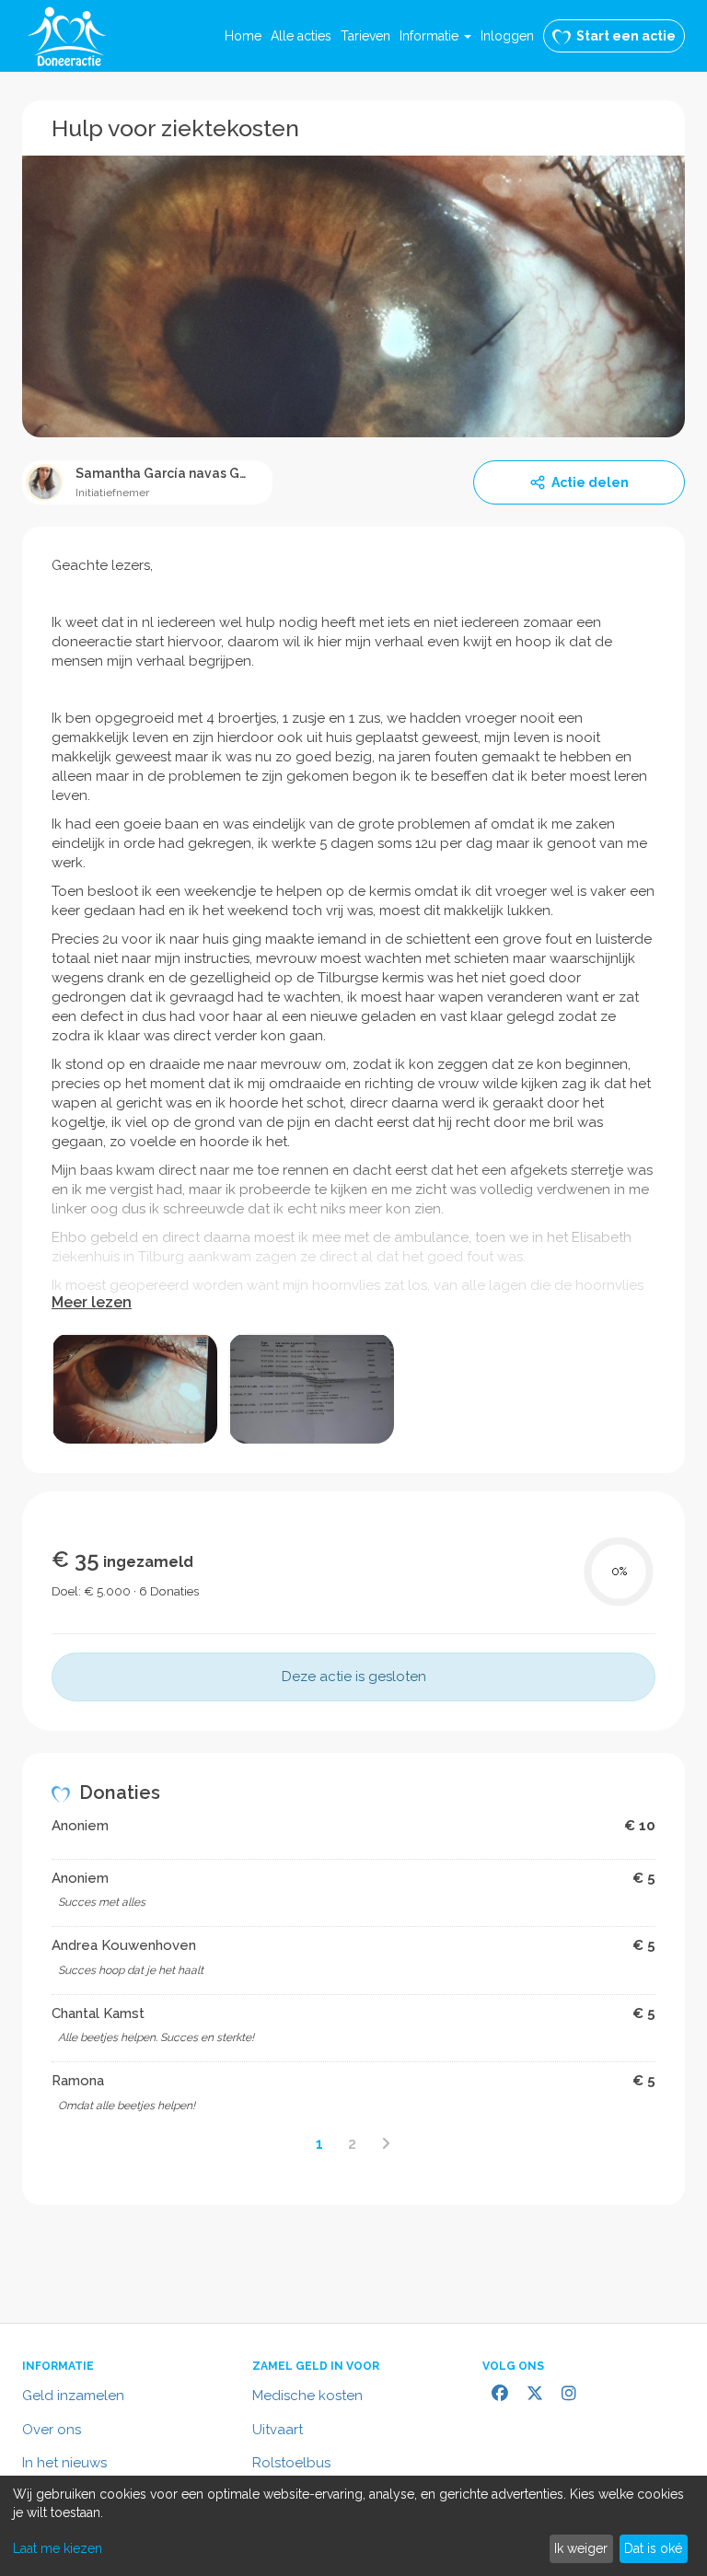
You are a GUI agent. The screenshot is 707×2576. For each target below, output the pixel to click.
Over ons (52, 2430)
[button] (435, 36)
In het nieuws (64, 2463)
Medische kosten (307, 2396)
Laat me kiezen (58, 2548)
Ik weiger (581, 2548)
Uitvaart (278, 2430)
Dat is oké (653, 2548)
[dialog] (353, 2526)
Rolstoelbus (291, 2463)
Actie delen (590, 482)
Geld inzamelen (73, 2396)
